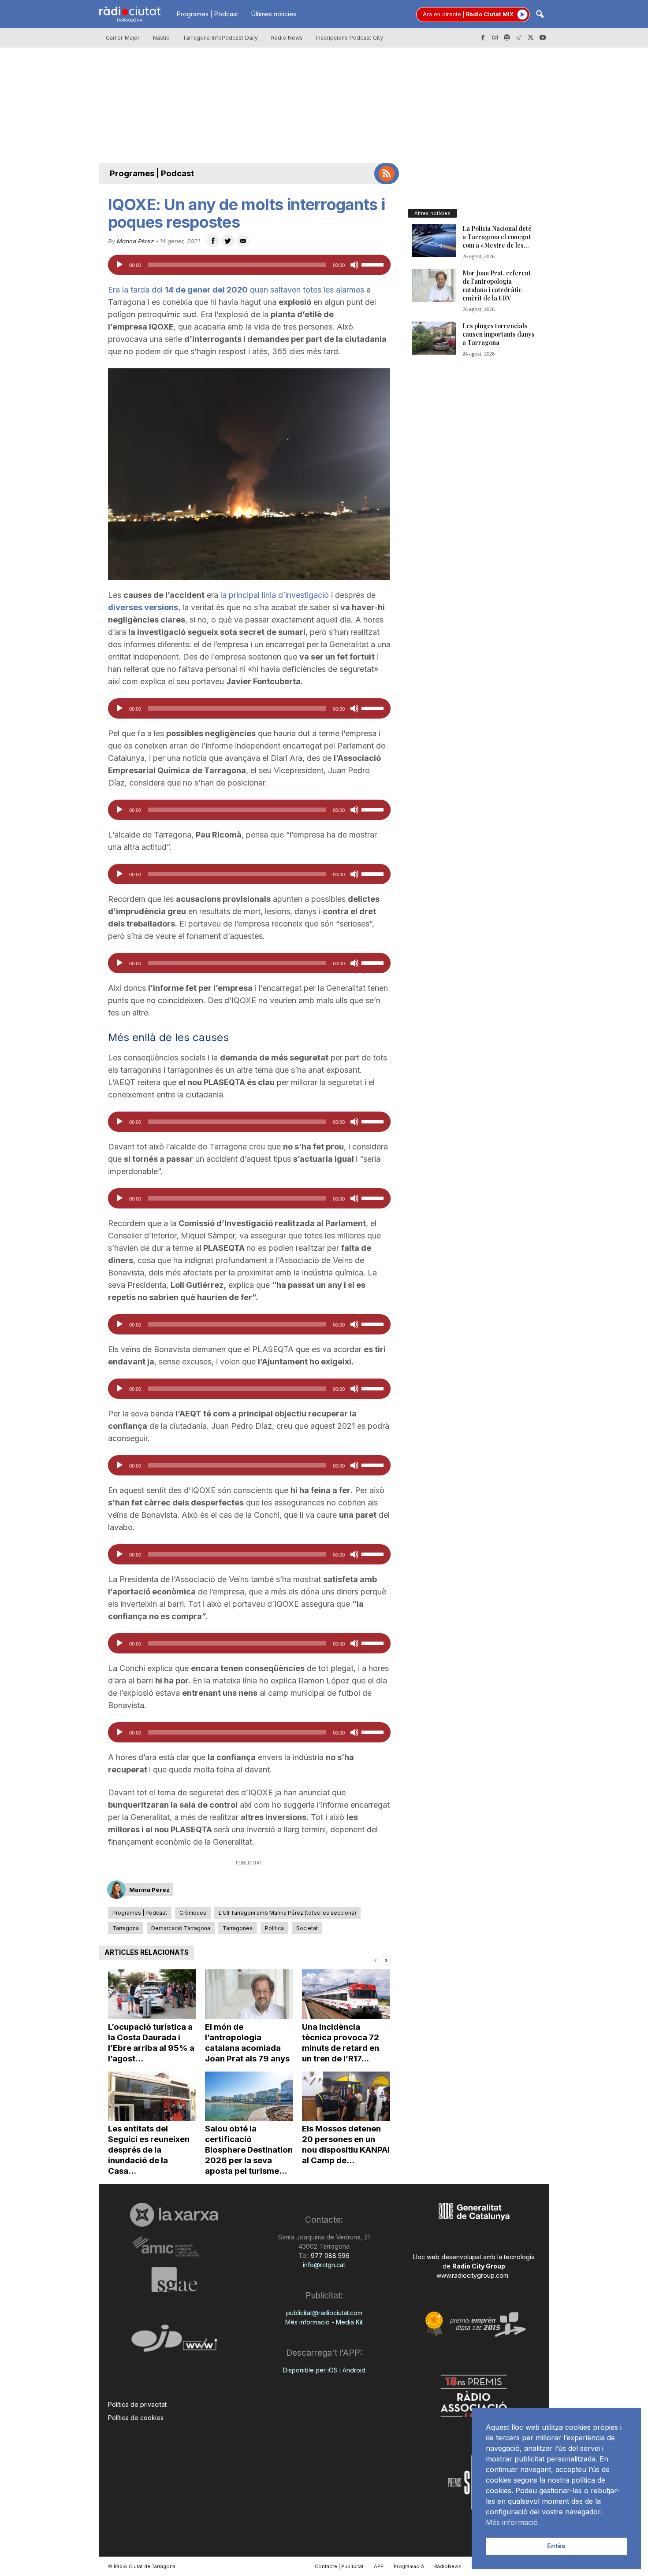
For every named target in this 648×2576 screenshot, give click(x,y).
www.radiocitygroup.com (472, 2275)
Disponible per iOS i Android (324, 2370)
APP (379, 2566)
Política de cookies (136, 2418)
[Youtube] (543, 38)
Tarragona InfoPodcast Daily (220, 38)
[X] (531, 38)
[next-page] (386, 1960)
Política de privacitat (137, 2404)
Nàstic (161, 38)
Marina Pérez (135, 241)
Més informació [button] (512, 2522)
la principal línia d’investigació (275, 595)
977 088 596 (329, 2255)
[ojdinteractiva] (174, 2342)
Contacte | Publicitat (339, 2566)
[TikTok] (519, 38)
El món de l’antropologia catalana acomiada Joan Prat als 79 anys (247, 2043)
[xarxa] (174, 2215)
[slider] (374, 264)
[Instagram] (495, 38)
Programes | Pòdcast (207, 14)
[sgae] (174, 2279)
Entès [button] (556, 2546)
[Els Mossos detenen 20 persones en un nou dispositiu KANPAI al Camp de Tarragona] (346, 2096)
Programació (409, 2566)
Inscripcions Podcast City (350, 38)
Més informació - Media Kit (324, 2322)
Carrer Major (123, 38)
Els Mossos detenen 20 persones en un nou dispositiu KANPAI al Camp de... (346, 2144)
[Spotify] (507, 38)
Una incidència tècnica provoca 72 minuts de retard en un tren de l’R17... (341, 2043)
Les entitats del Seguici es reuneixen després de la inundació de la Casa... (149, 2150)
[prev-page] (376, 1960)
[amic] (174, 2247)
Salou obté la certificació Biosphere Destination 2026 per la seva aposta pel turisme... (249, 2150)
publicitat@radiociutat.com (324, 2313)
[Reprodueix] (119, 265)
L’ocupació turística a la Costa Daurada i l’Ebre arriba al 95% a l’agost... (151, 2043)
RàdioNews (448, 2566)
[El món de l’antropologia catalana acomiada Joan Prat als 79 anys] (249, 1994)
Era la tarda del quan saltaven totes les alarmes (236, 290)
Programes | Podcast (152, 173)
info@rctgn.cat (324, 2265)
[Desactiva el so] (354, 265)
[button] (540, 15)
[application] (249, 265)
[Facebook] (483, 38)
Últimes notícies (274, 14)
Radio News (287, 38)
